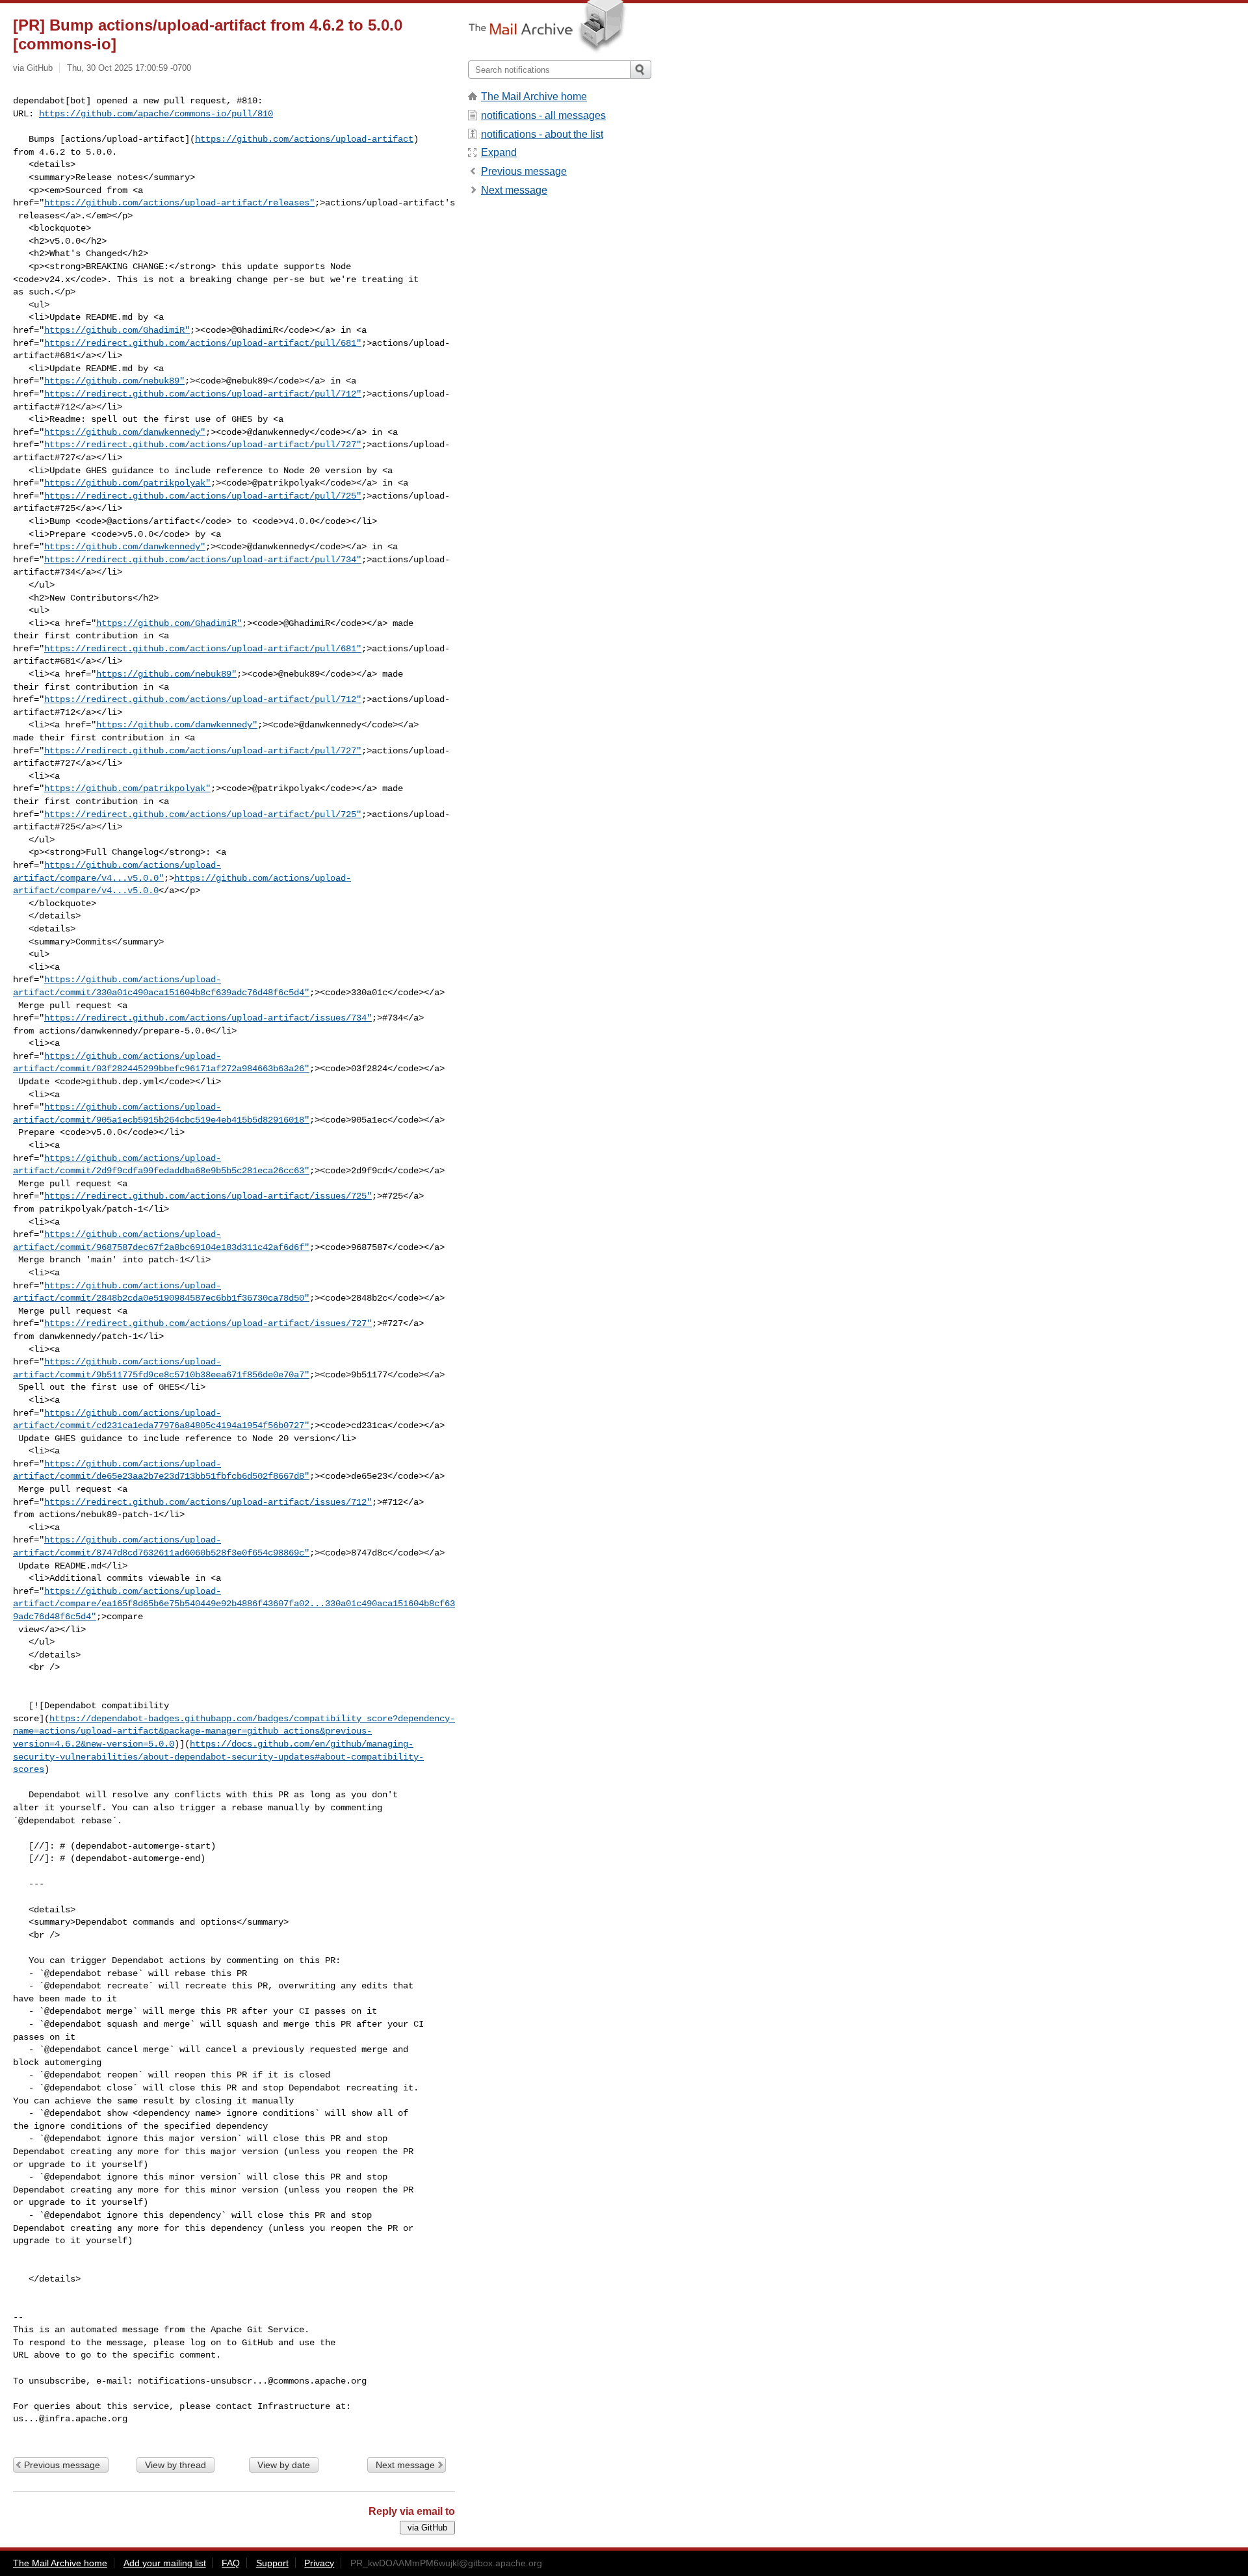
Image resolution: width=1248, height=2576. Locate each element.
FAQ (231, 2563)
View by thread (175, 2465)
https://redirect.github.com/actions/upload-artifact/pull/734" (203, 560)
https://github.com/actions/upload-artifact (304, 139)
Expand (499, 152)
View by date (284, 2465)
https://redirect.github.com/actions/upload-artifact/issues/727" (208, 1323)
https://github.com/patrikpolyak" (127, 483)
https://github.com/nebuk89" (114, 381)
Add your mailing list (165, 2563)
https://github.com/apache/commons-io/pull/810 (156, 114)
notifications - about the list (542, 134)
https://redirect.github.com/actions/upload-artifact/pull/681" (203, 343)
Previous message (62, 2465)
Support (272, 2563)
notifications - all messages (543, 115)
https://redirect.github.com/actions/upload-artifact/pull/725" (203, 496)
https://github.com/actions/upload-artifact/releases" (179, 203)
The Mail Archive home (534, 97)
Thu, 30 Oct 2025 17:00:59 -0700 (129, 68)
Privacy (319, 2563)
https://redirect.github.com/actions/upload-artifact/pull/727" (203, 445)
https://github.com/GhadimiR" (117, 330)
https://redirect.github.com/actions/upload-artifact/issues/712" (208, 1502)
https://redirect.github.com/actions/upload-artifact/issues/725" (208, 1196)
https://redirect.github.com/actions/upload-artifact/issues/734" (208, 1018)
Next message (405, 2465)
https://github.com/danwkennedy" (125, 432)
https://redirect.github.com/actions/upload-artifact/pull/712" (203, 394)
